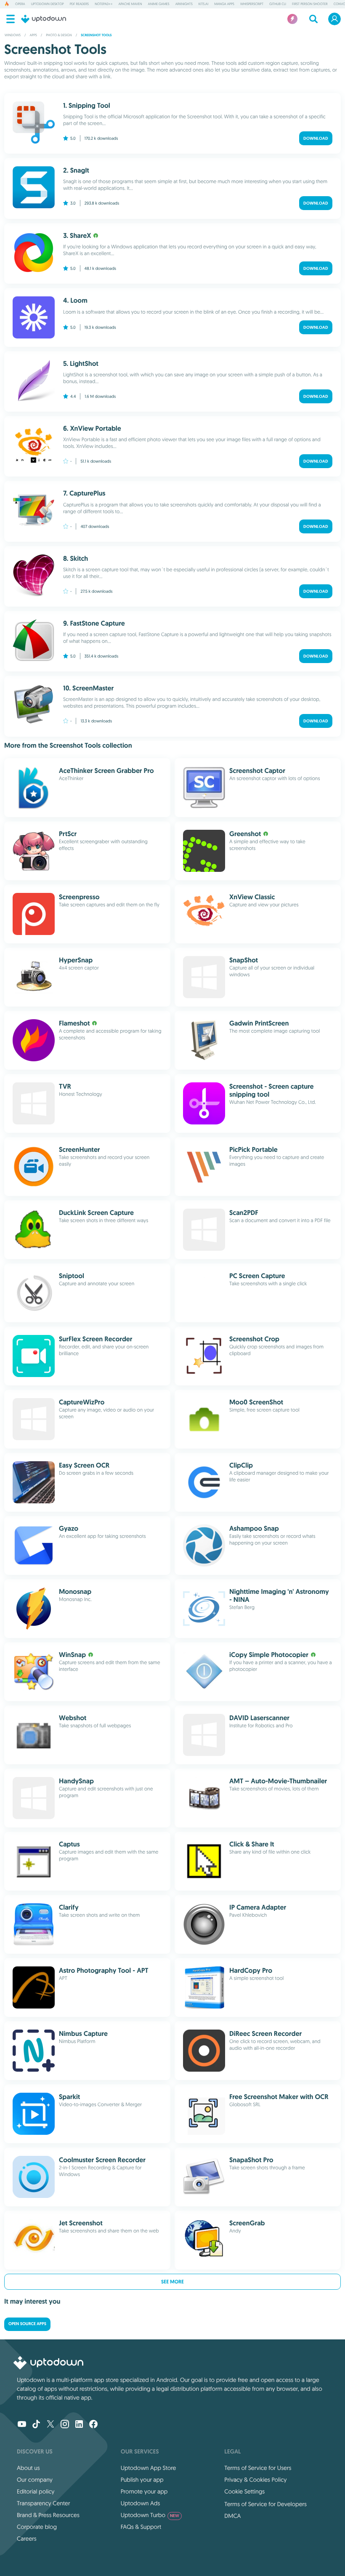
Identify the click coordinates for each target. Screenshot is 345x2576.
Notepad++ (103, 4)
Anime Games (159, 4)
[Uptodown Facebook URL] (93, 2425)
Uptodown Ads (141, 2503)
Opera (20, 4)
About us (28, 2468)
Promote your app (144, 2491)
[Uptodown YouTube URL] (22, 2425)
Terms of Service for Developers (265, 2504)
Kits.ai (203, 4)
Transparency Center (44, 2503)
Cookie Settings (244, 2491)
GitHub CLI (278, 4)
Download (316, 138)
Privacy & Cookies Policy (255, 2480)
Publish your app (142, 2480)
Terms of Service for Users (258, 2468)
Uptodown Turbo (150, 2515)
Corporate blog (37, 2527)
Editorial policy (36, 2491)
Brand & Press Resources (48, 2515)
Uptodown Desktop (48, 4)
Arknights (184, 4)
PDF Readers (79, 4)
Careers (27, 2539)
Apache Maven (130, 4)
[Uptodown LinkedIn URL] (79, 2425)
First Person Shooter (310, 4)
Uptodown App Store (149, 2468)
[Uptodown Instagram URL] (65, 2425)
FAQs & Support (141, 2527)
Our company (35, 2480)
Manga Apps (224, 4)
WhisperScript (252, 4)
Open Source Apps (27, 2324)
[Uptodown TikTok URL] (36, 2425)
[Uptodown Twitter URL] (50, 2425)
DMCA (232, 2516)
